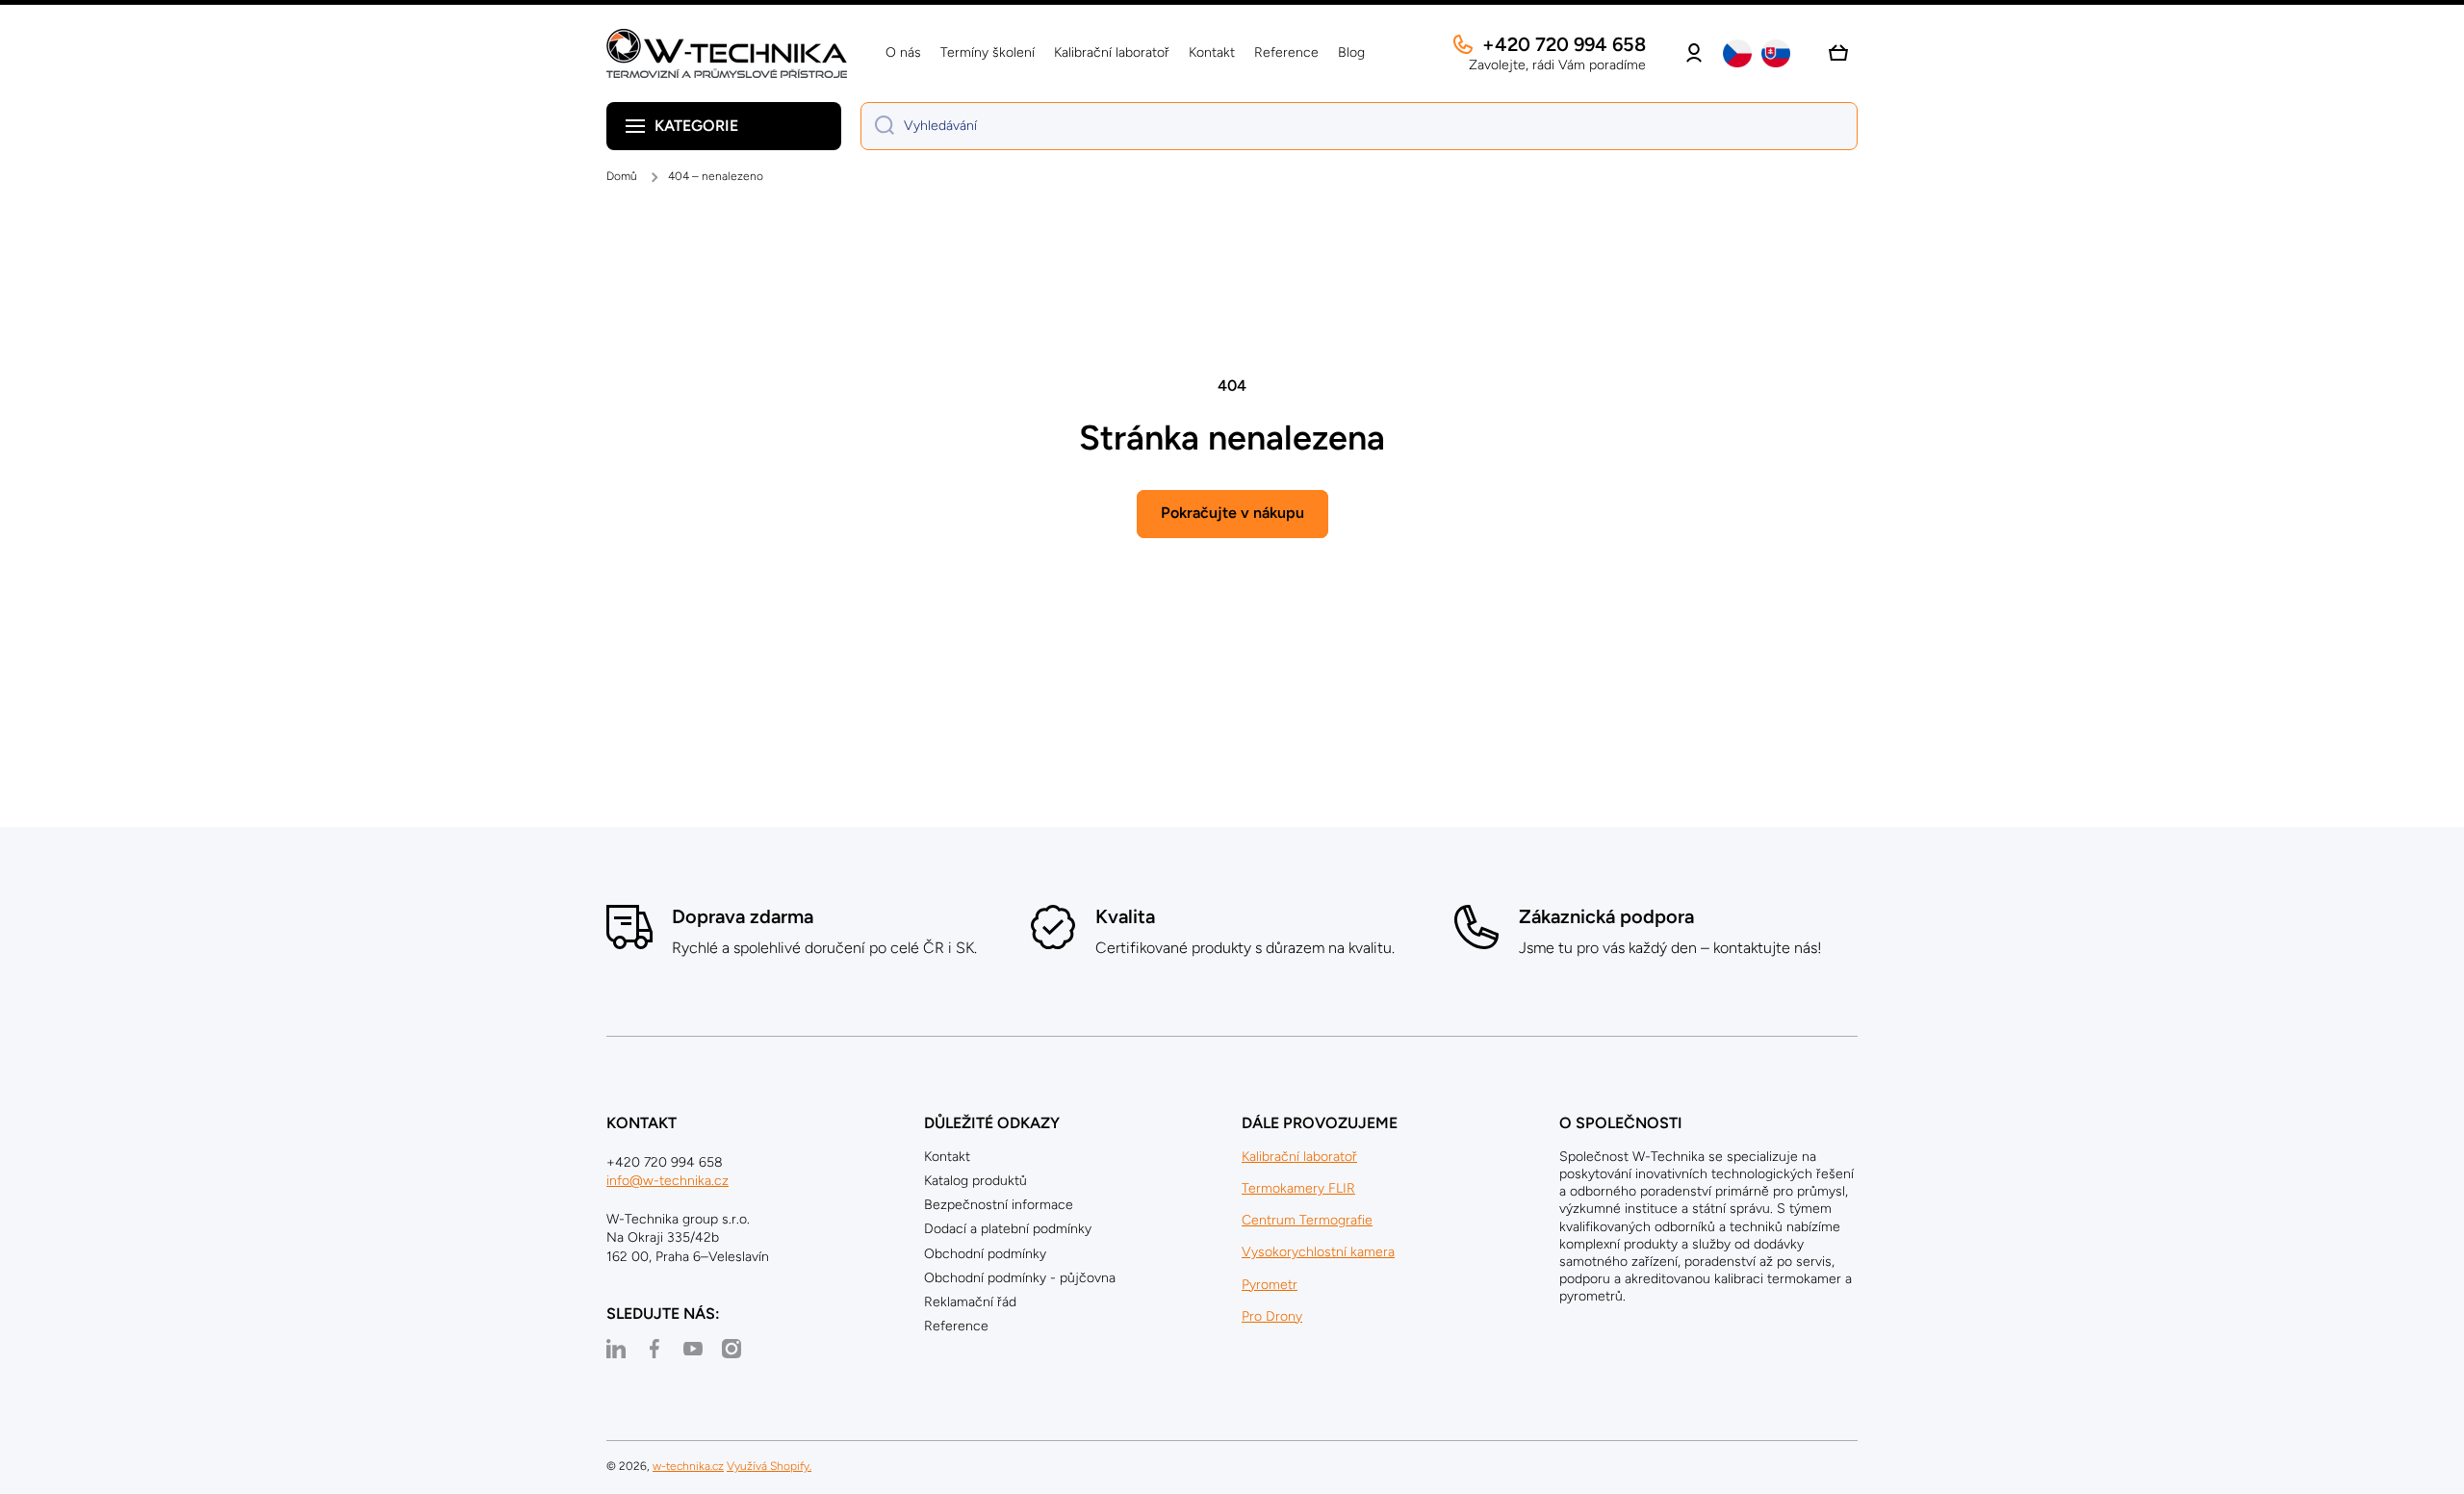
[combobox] (1359, 126)
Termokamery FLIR (1298, 1188)
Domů (622, 176)
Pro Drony (1272, 1316)
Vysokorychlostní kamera (1318, 1252)
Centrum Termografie (1307, 1220)
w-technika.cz (688, 1466)
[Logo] (727, 53)
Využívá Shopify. (769, 1466)
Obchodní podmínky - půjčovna (1020, 1278)
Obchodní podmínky (985, 1254)
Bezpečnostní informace (999, 1205)
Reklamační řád (970, 1302)
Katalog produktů (975, 1181)
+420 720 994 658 (1564, 44)
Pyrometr (1270, 1285)
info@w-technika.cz (667, 1181)
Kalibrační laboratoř (1299, 1157)
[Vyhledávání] (877, 126)
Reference (956, 1326)
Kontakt (947, 1157)
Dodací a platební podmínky (1008, 1229)
